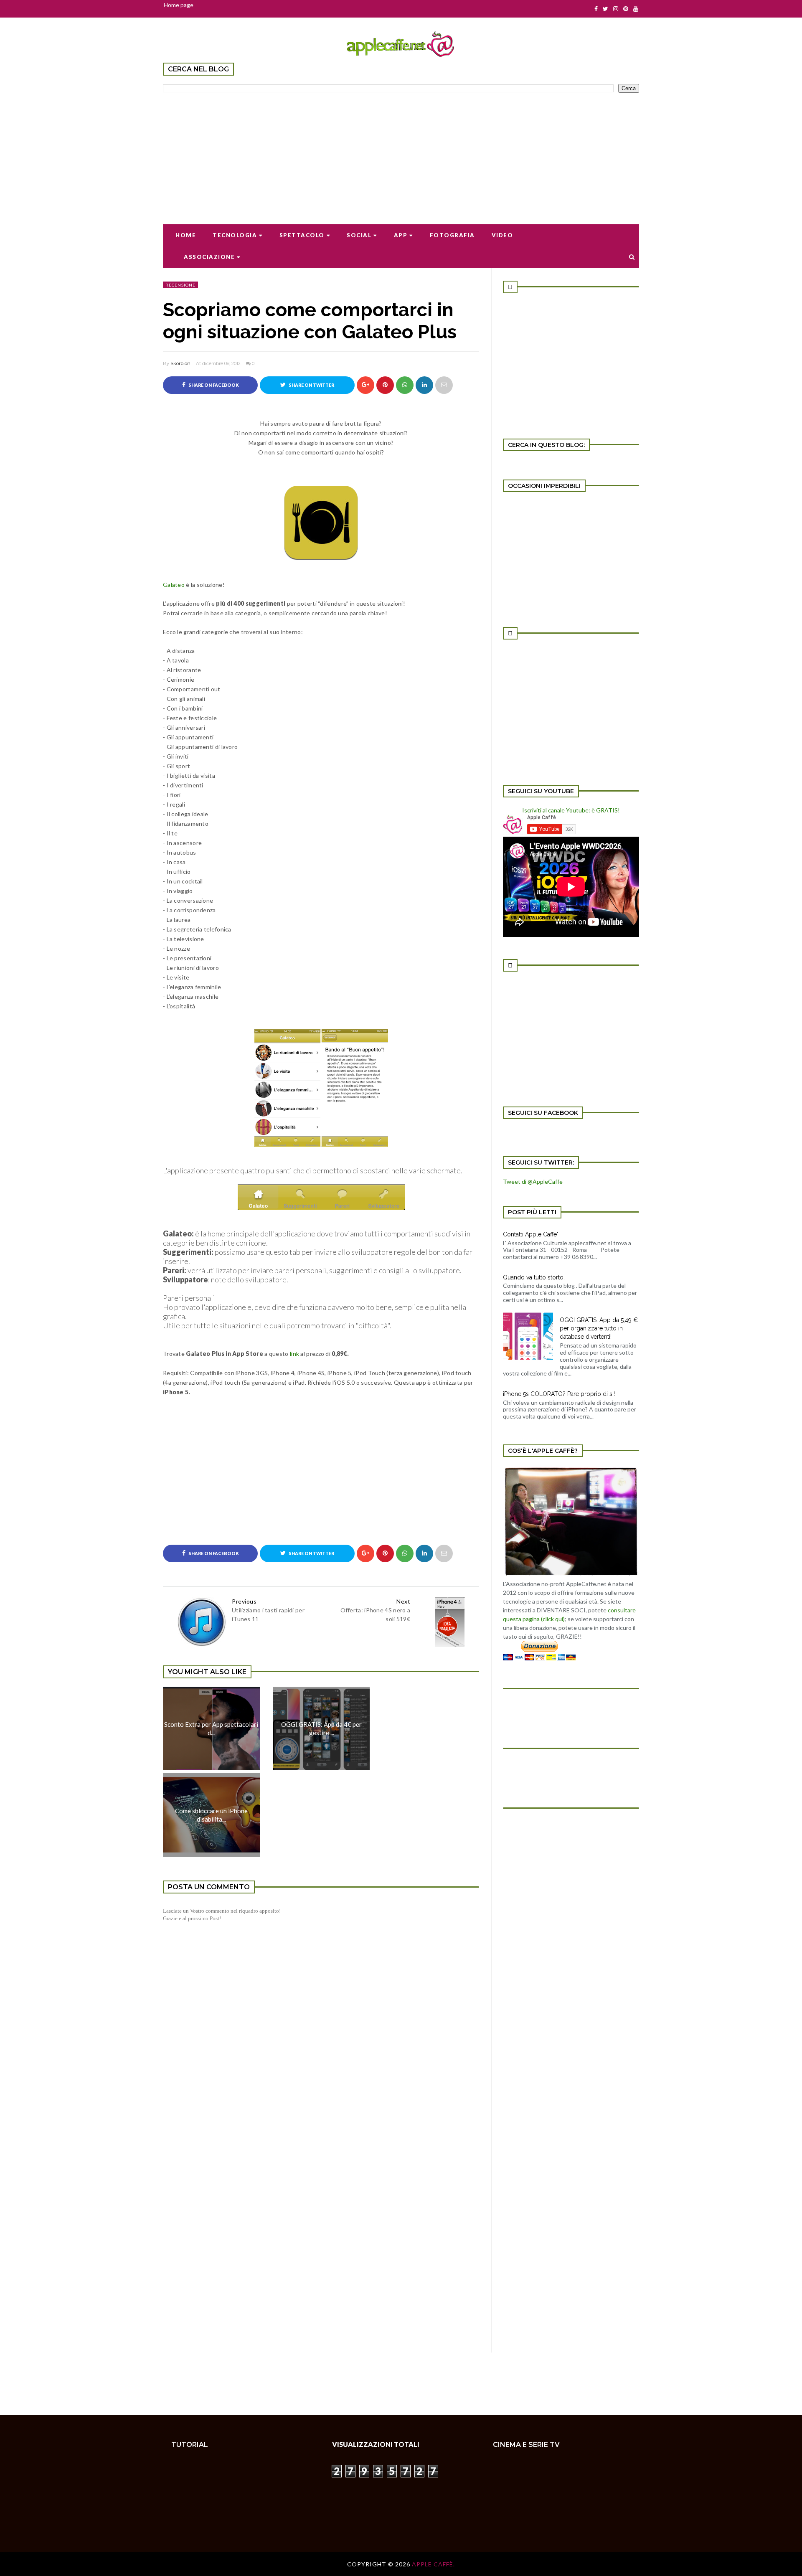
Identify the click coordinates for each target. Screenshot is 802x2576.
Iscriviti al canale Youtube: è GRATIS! (571, 810)
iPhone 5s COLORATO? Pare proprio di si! (559, 1394)
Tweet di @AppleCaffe (533, 1181)
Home (186, 235)
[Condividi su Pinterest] (444, 385)
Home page (179, 5)
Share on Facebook (213, 385)
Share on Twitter (311, 385)
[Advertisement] (401, 153)
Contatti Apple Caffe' (530, 1234)
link (294, 1354)
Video (503, 235)
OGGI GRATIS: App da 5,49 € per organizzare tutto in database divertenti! (599, 1328)
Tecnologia (235, 235)
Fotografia (452, 235)
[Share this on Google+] (365, 385)
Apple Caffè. (433, 2564)
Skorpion (180, 363)
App (401, 235)
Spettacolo (302, 235)
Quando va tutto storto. (534, 1277)
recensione (180, 285)
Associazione (209, 257)
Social (359, 235)
